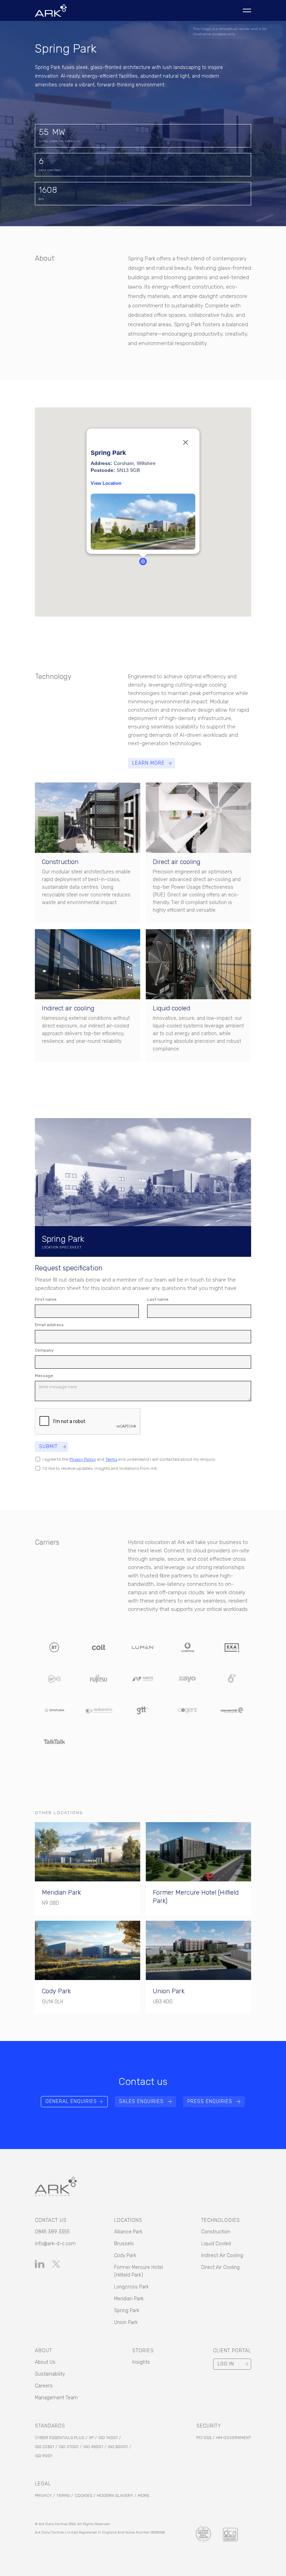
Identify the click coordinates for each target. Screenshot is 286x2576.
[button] (143, 561)
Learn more (148, 763)
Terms (111, 1459)
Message (44, 1376)
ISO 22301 (44, 2447)
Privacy (43, 2495)
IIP (91, 2438)
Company (44, 1350)
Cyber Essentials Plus (59, 2438)
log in (226, 2364)
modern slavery (115, 2495)
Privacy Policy (83, 1459)
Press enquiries (210, 2101)
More (144, 2495)
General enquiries (71, 2101)
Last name (158, 1299)
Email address (49, 1325)
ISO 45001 (93, 2447)
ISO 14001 (108, 2438)
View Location (106, 484)
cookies (83, 2495)
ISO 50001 (118, 2447)
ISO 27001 (69, 2447)
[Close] (186, 443)
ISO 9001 (44, 2456)
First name (46, 1299)
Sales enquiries (141, 2101)
